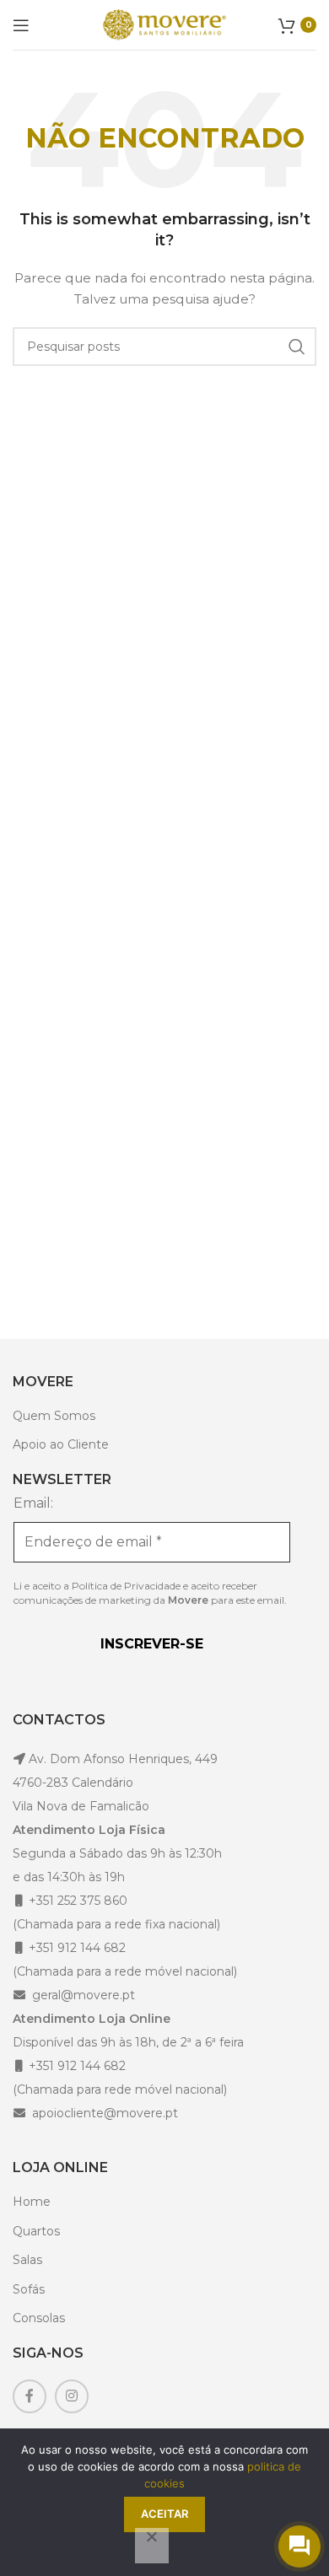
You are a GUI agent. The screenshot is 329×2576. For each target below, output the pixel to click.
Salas (27, 2260)
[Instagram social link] (72, 2396)
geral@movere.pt (84, 1995)
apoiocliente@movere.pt (103, 2113)
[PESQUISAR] (297, 347)
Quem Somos (54, 1416)
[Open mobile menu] (21, 25)
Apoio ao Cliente (61, 1444)
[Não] (152, 2546)
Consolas (39, 2318)
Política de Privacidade (126, 1586)
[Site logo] (164, 24)
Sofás (29, 2289)
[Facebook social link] (30, 2396)
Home (32, 2202)
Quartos (36, 2231)
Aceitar (164, 2514)
